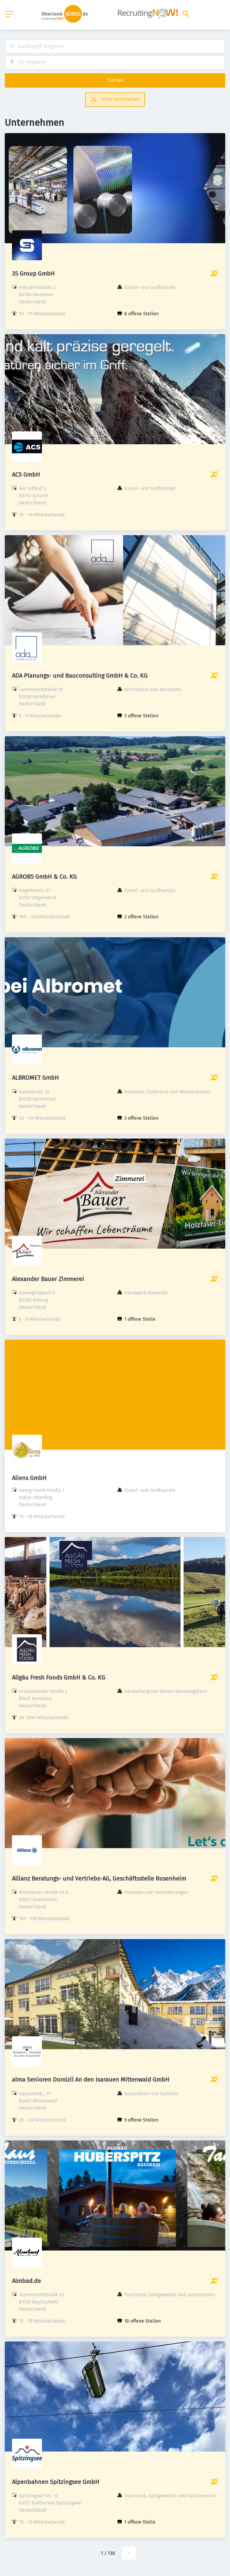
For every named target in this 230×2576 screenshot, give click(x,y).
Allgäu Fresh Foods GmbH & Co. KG (59, 1677)
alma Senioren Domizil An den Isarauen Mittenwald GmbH (91, 2079)
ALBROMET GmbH (35, 1078)
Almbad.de (27, 2281)
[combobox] (115, 47)
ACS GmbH (26, 474)
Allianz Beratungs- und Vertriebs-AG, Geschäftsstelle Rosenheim (99, 1878)
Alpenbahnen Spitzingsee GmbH (56, 2482)
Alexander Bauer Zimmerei (48, 1279)
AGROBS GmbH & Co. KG (44, 877)
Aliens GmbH (29, 1478)
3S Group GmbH (33, 273)
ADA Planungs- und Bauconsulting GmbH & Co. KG (80, 675)
